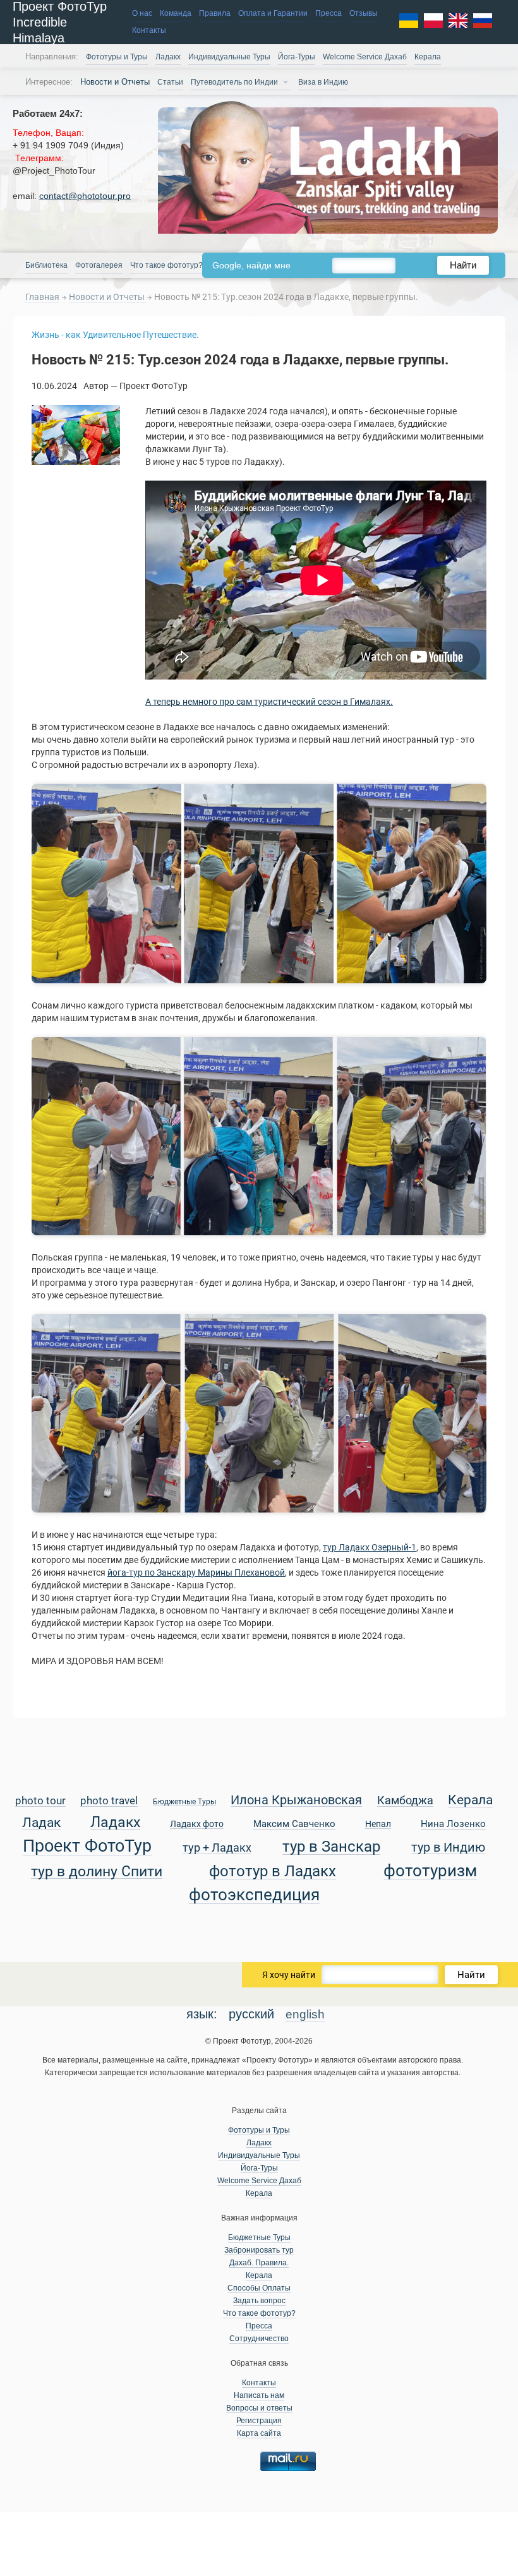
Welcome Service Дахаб (365, 57)
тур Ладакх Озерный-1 (370, 1547)
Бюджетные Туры (184, 1802)
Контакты (149, 30)
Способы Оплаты (259, 2288)
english (305, 2014)
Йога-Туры (297, 57)
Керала (428, 57)
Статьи (170, 82)
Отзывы (364, 13)
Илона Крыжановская (296, 1801)
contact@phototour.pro (85, 196)
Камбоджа (405, 1801)
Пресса (328, 13)
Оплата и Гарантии (273, 13)
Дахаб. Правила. (259, 2263)
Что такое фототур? (166, 265)
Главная (42, 297)
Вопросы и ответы (259, 2408)
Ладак (41, 1823)
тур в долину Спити (97, 1872)
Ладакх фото (197, 1824)
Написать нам (259, 2395)
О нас (142, 13)
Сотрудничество (259, 2339)
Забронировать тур (259, 2250)
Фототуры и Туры (117, 57)
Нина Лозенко (453, 1824)
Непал (378, 1824)
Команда (176, 13)
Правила (215, 13)
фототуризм (430, 1872)
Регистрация (259, 2421)
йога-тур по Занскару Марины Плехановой (196, 1573)
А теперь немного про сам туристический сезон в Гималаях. (269, 702)
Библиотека (46, 265)
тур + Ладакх (217, 1848)
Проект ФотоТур (87, 1847)
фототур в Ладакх (273, 1872)
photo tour (40, 1801)
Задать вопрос (259, 2301)
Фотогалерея (99, 265)
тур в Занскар (331, 1847)
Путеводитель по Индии (234, 82)
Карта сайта (259, 2433)
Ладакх (168, 57)
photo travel (109, 1801)
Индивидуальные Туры (229, 57)
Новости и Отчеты (108, 297)
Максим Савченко (294, 1824)
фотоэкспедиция (254, 1896)
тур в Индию (448, 1848)
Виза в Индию (323, 82)
